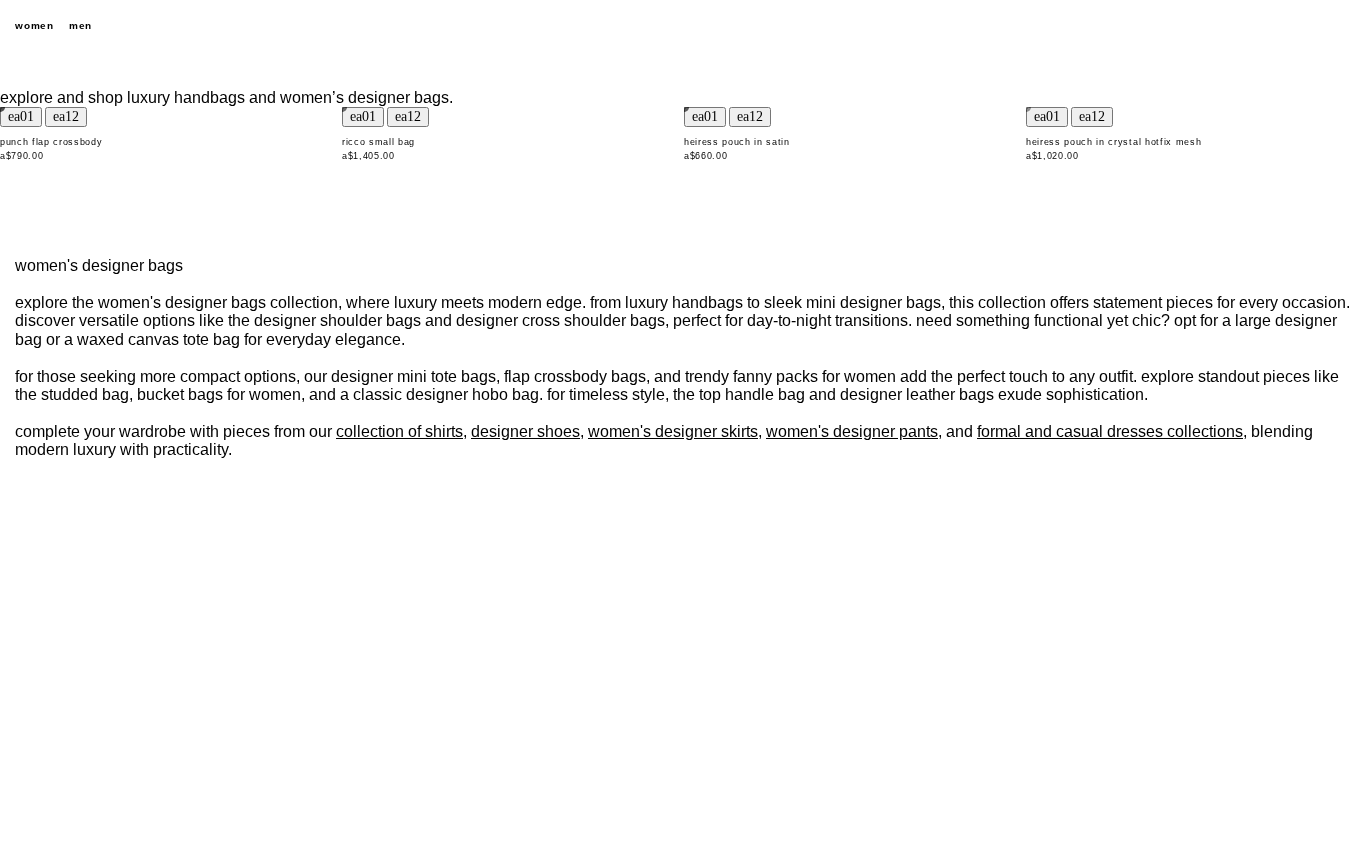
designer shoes (525, 431)
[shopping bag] (1341, 26)
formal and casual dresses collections (1110, 431)
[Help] (1271, 26)
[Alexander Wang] (683, 26)
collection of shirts (399, 431)
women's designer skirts (673, 431)
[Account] (1306, 26)
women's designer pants (852, 431)
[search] (1236, 26)
